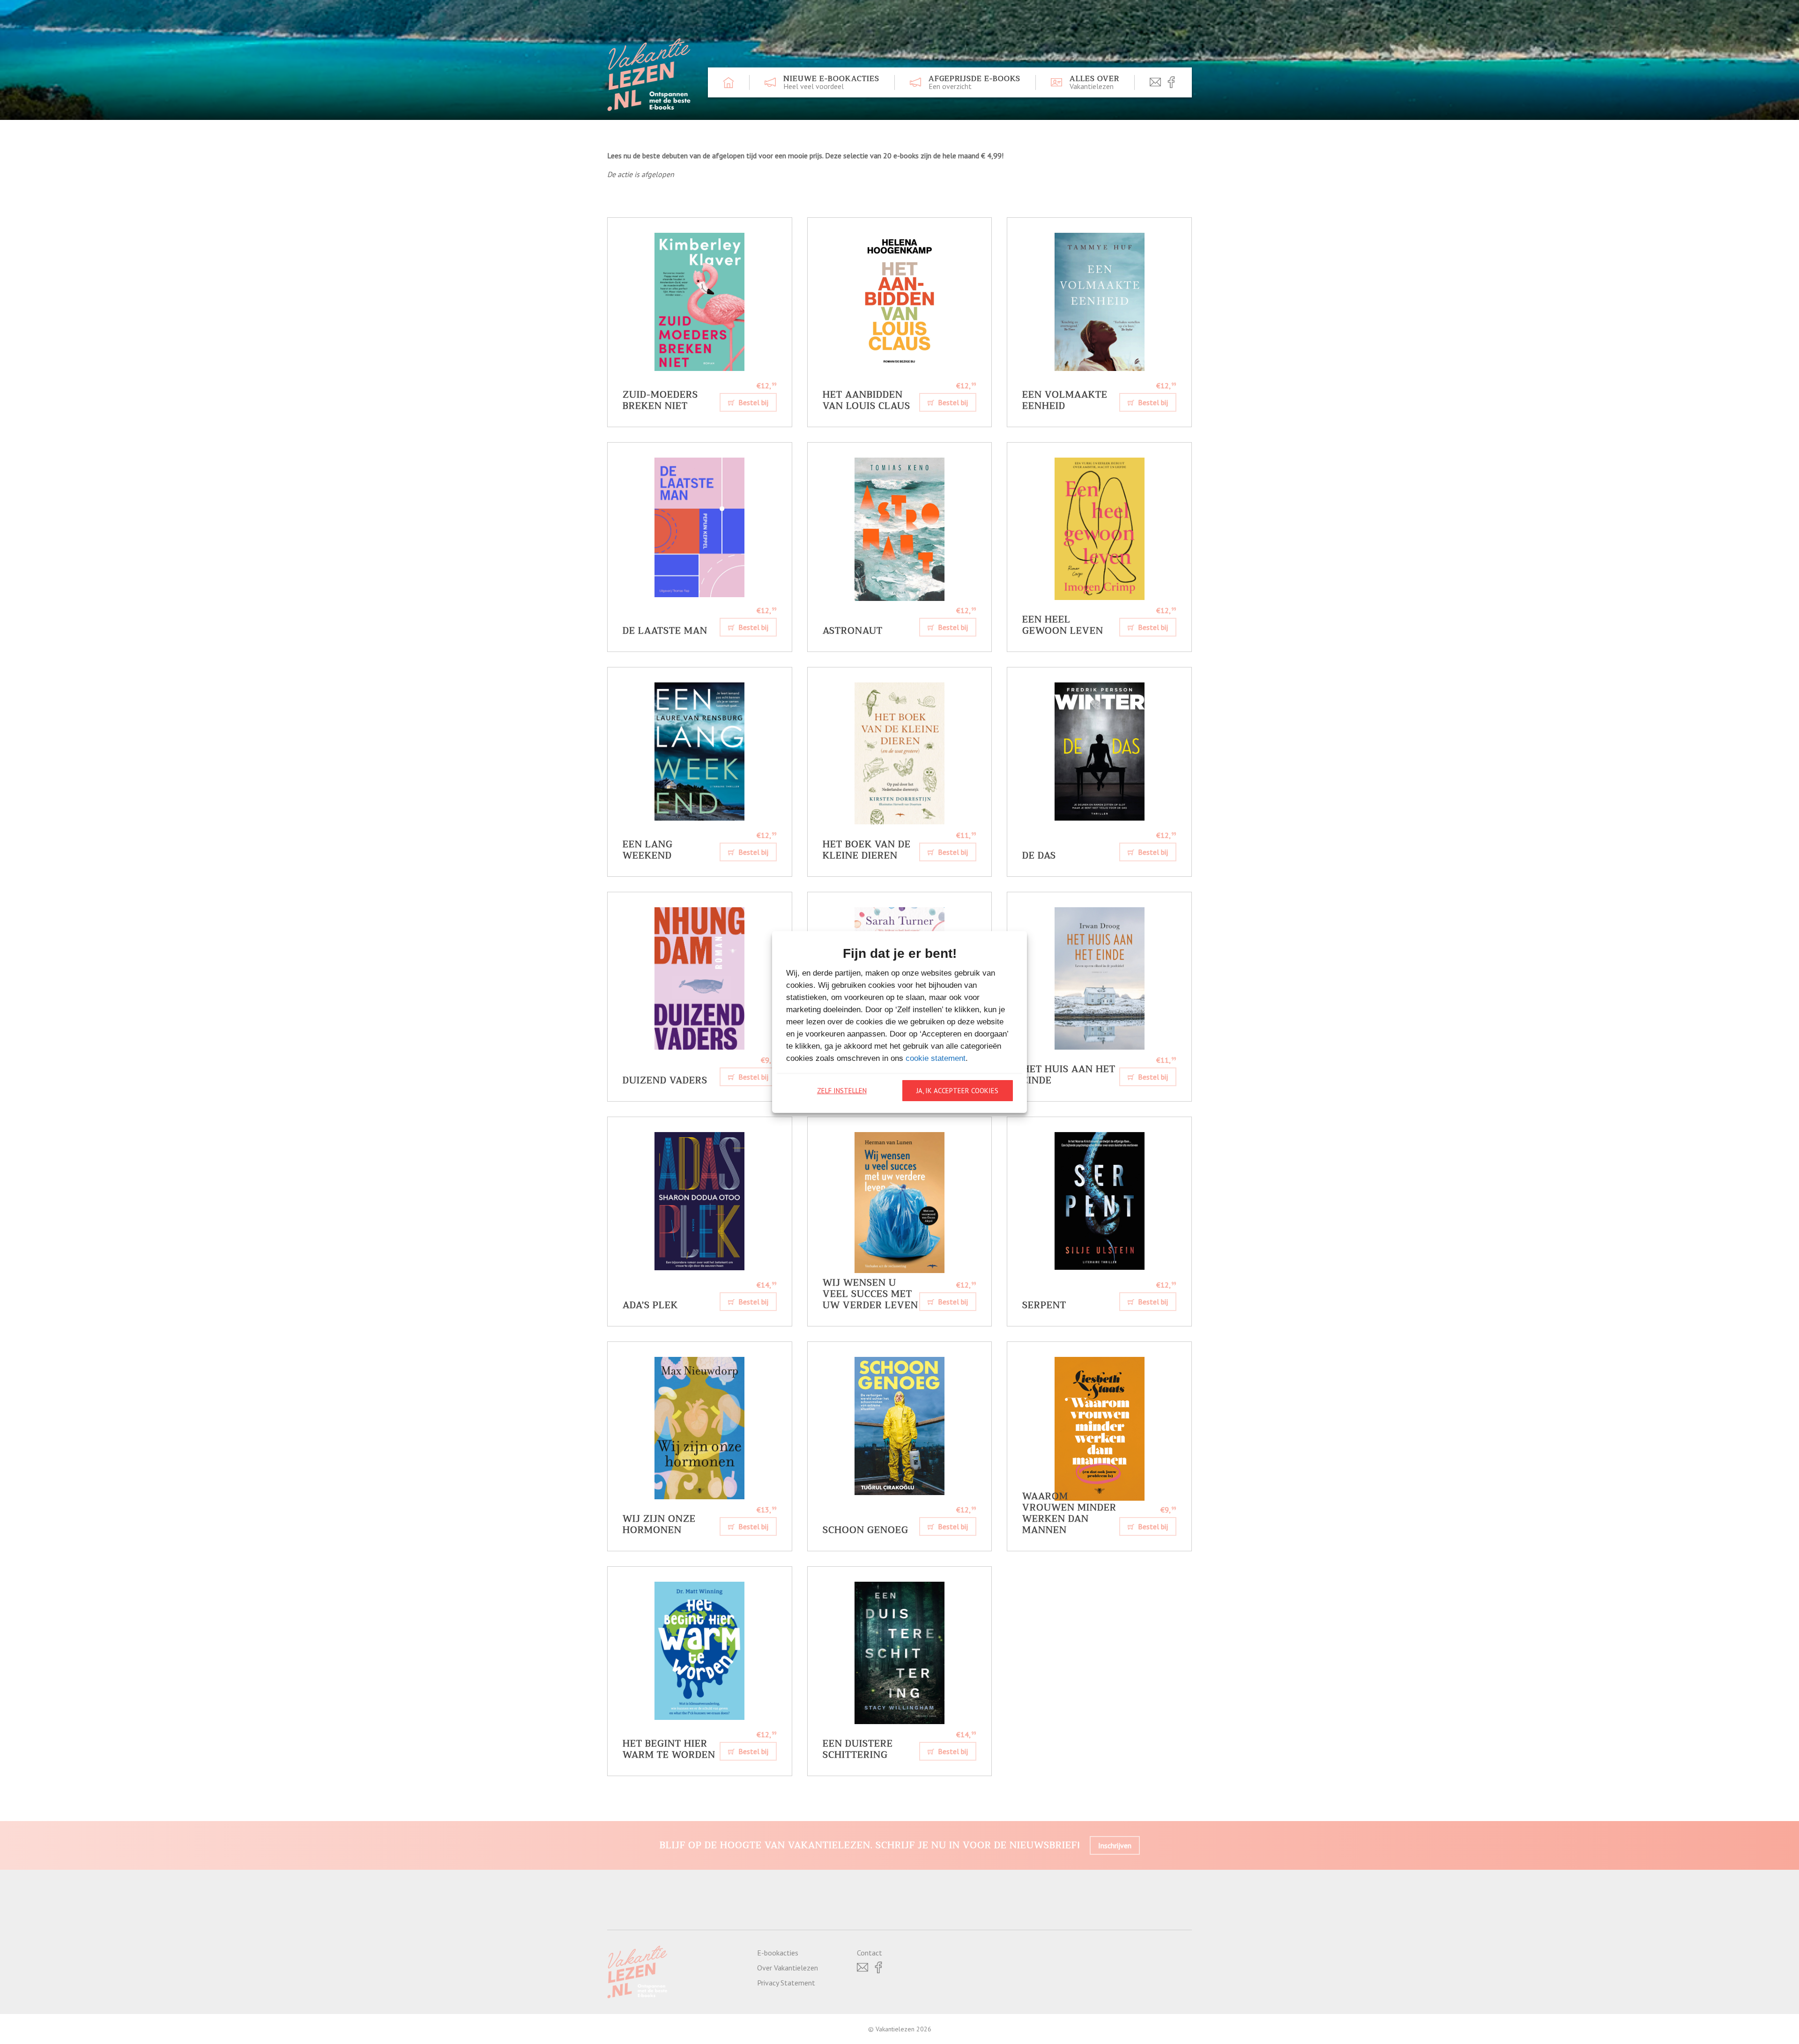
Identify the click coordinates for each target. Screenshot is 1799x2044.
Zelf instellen (842, 1091)
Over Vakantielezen (788, 1968)
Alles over (1094, 82)
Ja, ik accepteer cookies (957, 1091)
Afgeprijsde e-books (974, 82)
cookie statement (936, 1058)
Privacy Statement (786, 1983)
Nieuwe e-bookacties (831, 82)
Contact (870, 1953)
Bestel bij (752, 402)
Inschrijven (1115, 1845)
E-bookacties (778, 1953)
